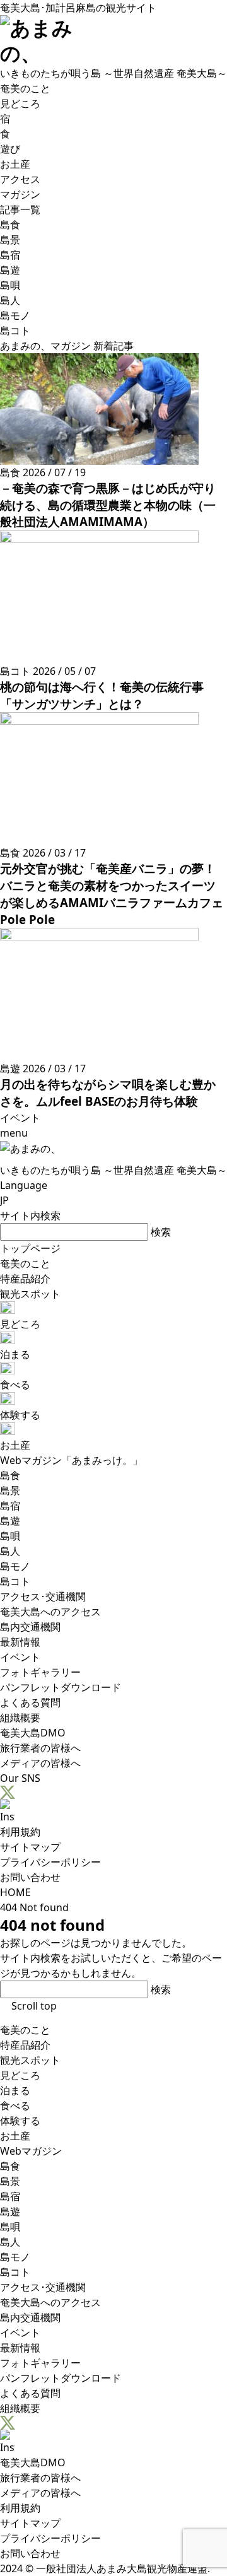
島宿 (10, 2196)
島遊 (10, 2211)
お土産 (15, 2136)
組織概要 (20, 2408)
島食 (10, 2166)
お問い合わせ (30, 1877)
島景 (10, 2181)
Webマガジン (31, 2151)
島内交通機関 (30, 2317)
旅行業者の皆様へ (40, 2478)
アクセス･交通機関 (43, 2287)
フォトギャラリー (40, 2363)
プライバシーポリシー (50, 1862)
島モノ (15, 2257)
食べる (15, 2105)
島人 (10, 2242)
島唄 (10, 2227)
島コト (15, 2272)
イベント (20, 2333)
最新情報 (20, 2348)
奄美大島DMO (33, 2462)
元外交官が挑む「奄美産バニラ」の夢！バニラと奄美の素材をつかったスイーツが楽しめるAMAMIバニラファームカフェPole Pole (112, 893)
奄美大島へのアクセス (50, 2302)
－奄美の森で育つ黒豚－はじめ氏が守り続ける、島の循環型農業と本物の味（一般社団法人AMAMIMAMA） (108, 505)
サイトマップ (30, 1847)
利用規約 (20, 1832)
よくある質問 (30, 2393)
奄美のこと (25, 2030)
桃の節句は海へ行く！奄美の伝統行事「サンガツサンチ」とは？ (102, 695)
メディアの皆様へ (40, 2493)
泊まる (15, 2090)
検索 (161, 1232)
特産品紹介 (25, 2045)
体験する (20, 2121)
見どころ (20, 2075)
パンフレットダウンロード (61, 2378)
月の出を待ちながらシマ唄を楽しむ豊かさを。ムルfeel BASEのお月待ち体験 (108, 1092)
